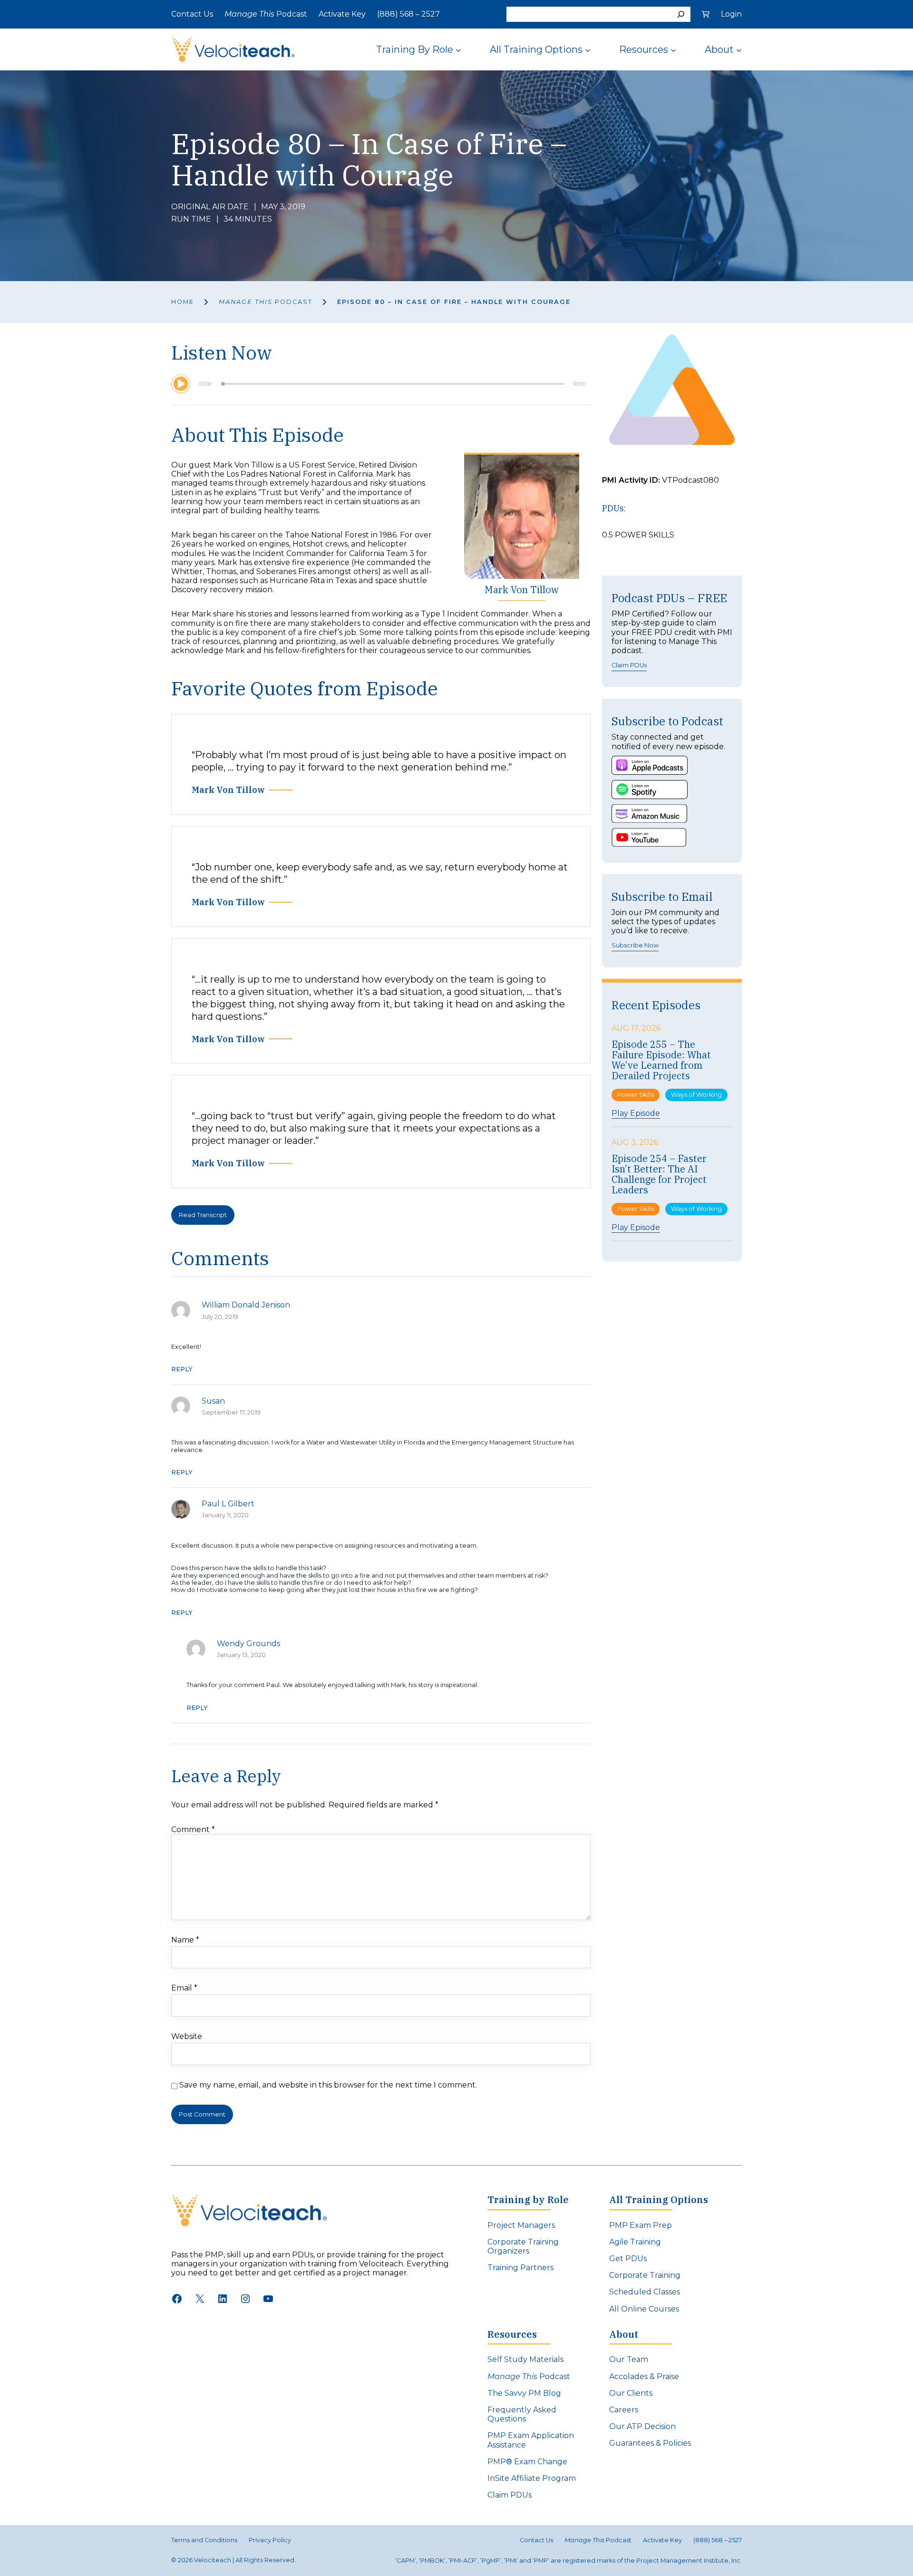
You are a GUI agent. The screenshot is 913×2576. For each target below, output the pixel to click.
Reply (182, 1369)
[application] (381, 384)
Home (183, 302)
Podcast (266, 302)
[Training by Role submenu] (458, 49)
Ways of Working (696, 1095)
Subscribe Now (635, 945)
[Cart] (706, 14)
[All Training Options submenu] (588, 49)
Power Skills (636, 1095)
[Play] (181, 384)
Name (185, 1940)
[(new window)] (650, 765)
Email (184, 1988)
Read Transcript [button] (203, 1215)
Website (187, 2036)
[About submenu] (739, 49)
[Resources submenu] (673, 49)
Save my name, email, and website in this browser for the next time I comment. (328, 2085)
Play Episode (636, 1113)
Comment (193, 1830)
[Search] (681, 14)
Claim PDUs (629, 665)
